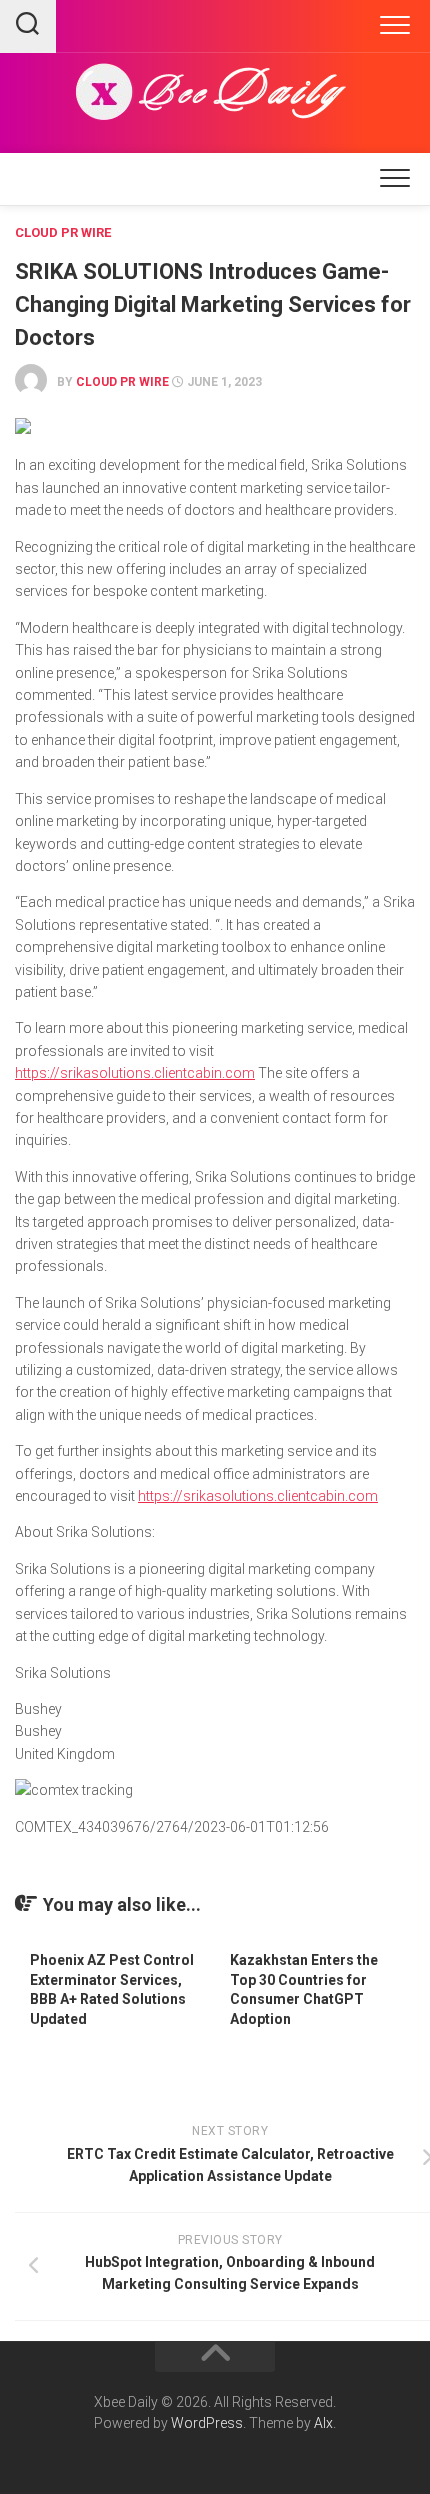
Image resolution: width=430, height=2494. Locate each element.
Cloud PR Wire (63, 232)
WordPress (207, 2423)
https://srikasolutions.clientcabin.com (135, 1073)
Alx (323, 2423)
